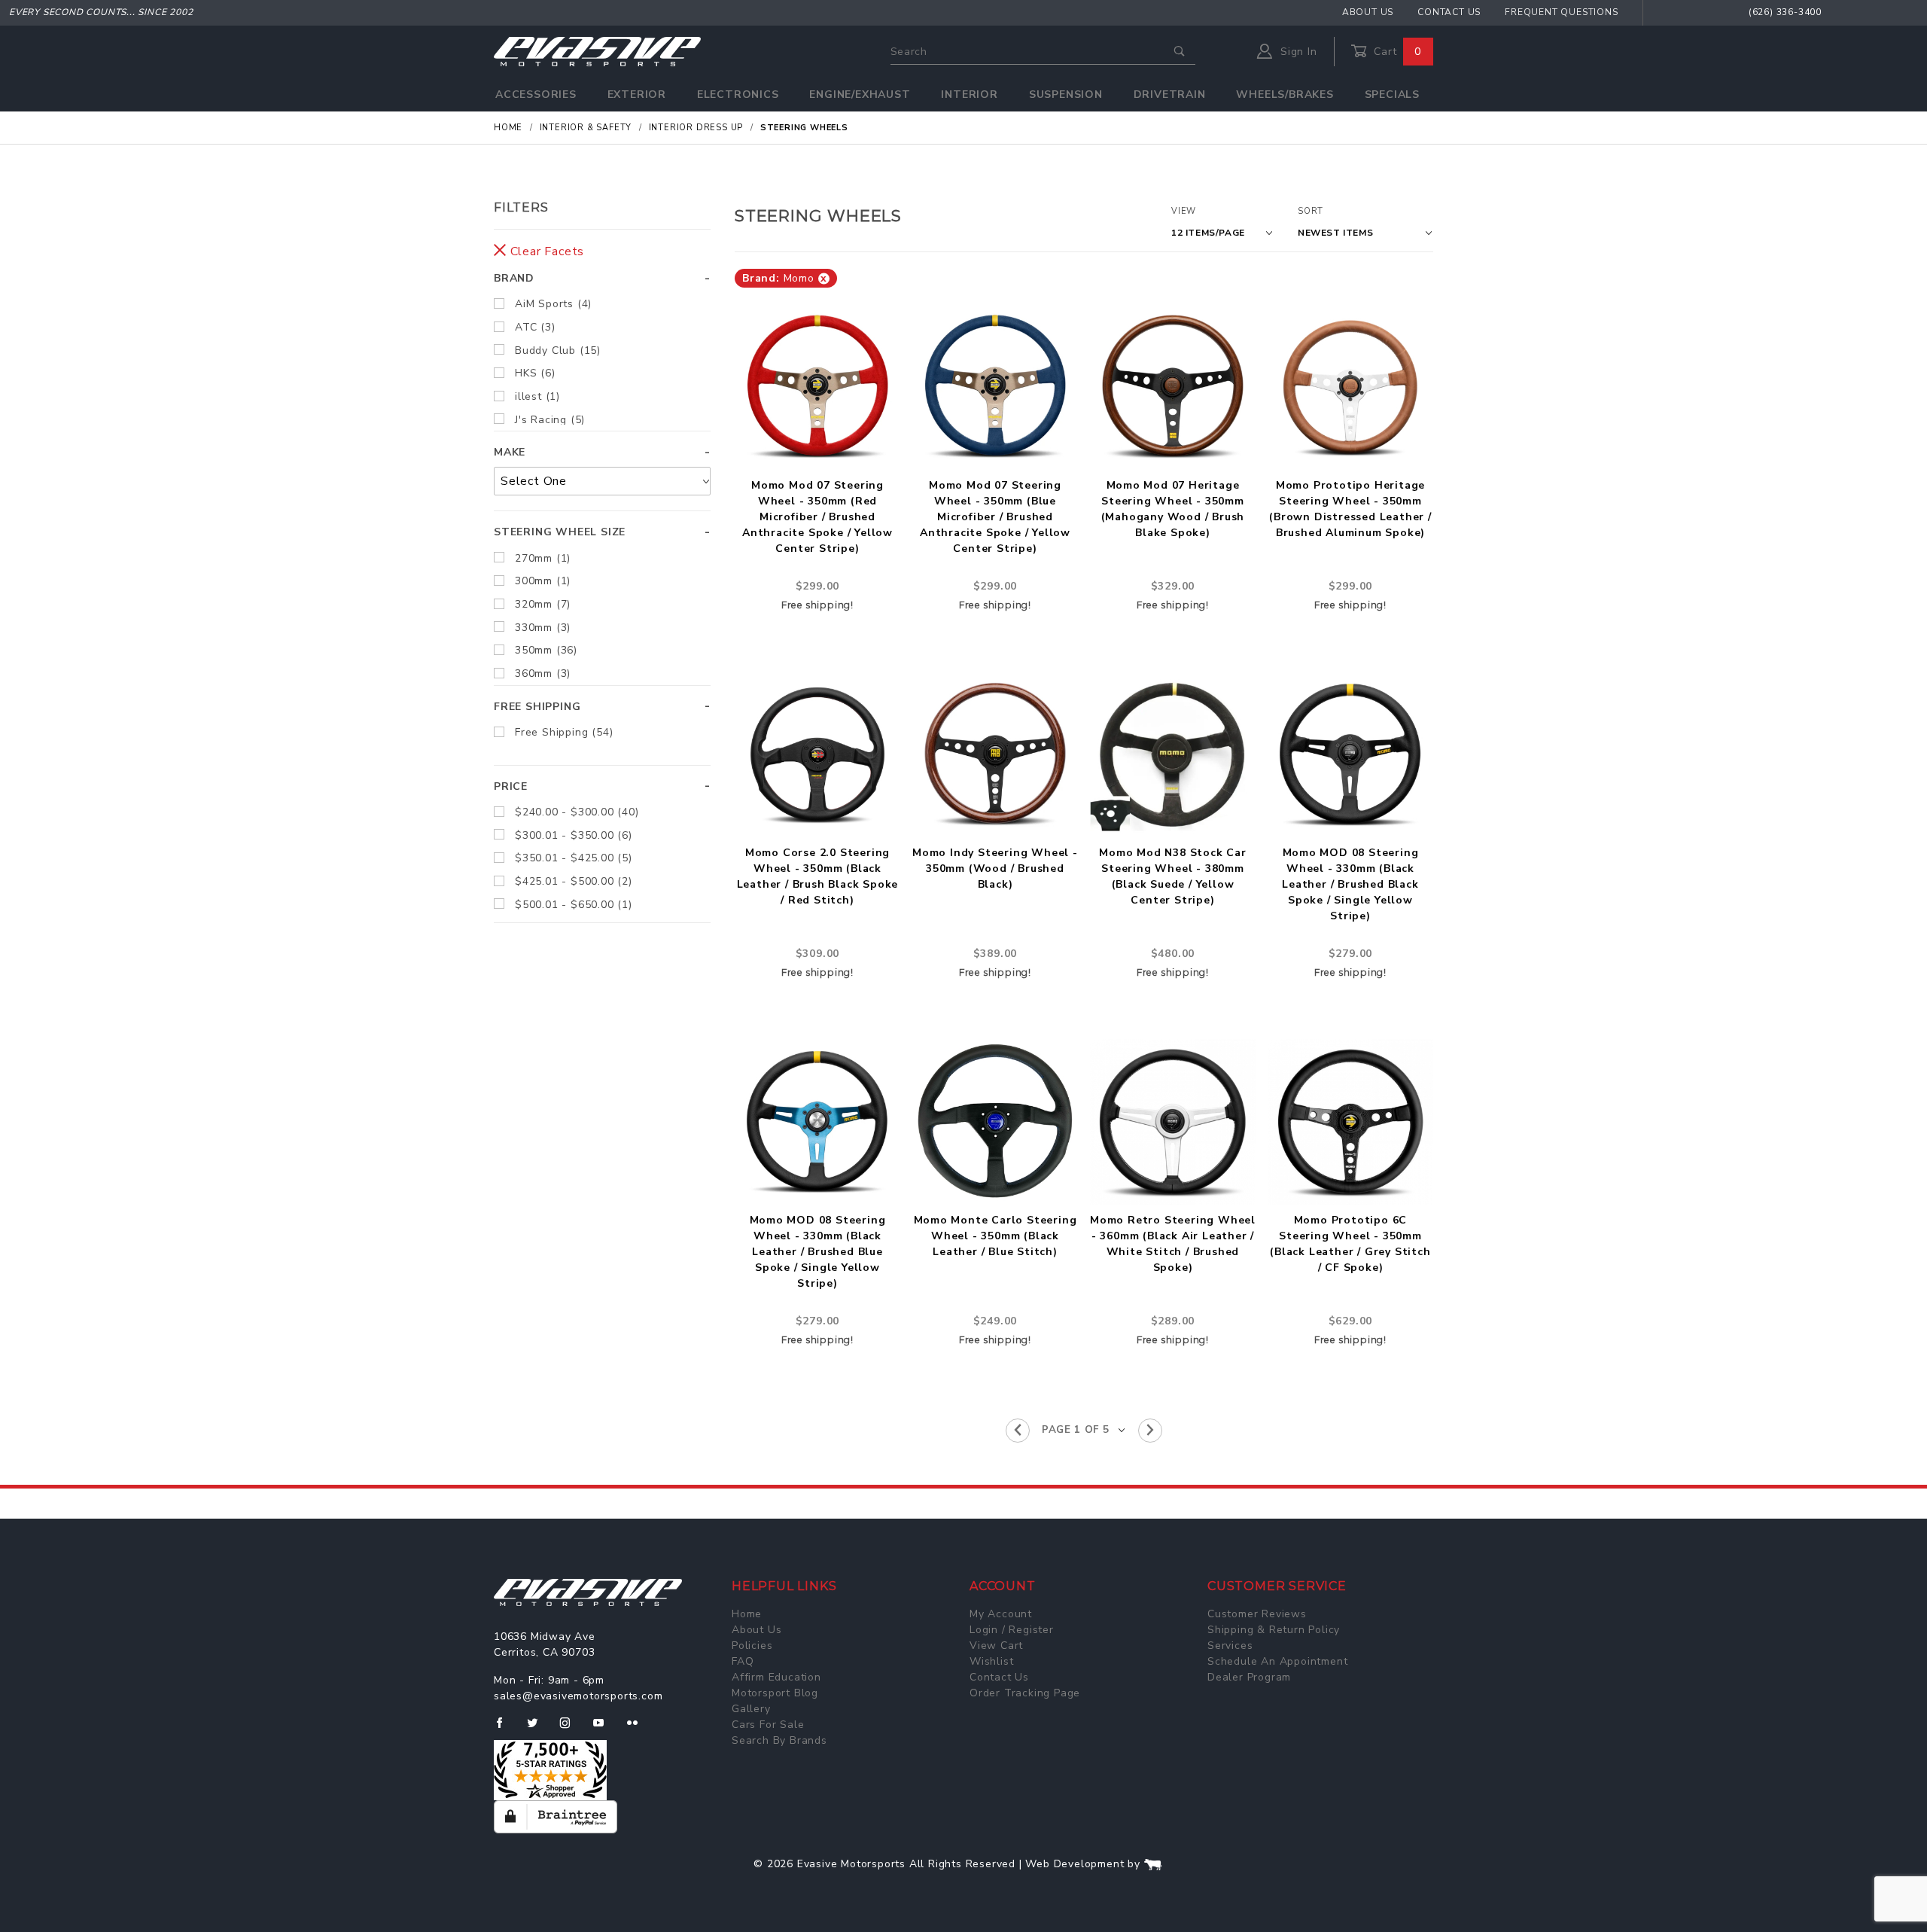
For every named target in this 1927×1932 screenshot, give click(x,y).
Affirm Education (776, 1677)
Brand (514, 278)
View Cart (996, 1646)
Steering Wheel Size (560, 532)
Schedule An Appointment (1277, 1661)
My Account (1001, 1614)
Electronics (738, 94)
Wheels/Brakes (1285, 94)
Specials (1392, 94)
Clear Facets (545, 251)
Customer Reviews (1257, 1614)
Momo (785, 278)
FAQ (743, 1661)
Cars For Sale (768, 1725)
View (1184, 211)
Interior (969, 94)
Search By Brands (779, 1740)
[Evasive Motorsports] (597, 51)
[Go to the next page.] (1150, 1431)
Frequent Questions (1561, 12)
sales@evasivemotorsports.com (578, 1696)
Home (747, 1614)
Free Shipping (537, 707)
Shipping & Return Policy (1274, 1630)
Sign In (1297, 52)
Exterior (637, 94)
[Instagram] (571, 1729)
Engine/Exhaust (860, 94)
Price (511, 786)
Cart (1396, 52)
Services (1230, 1646)
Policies (752, 1646)
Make (510, 452)
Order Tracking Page (1025, 1693)
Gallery (751, 1709)
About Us (1368, 12)
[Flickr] (639, 1729)
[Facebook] (505, 1729)
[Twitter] (539, 1729)
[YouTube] (605, 1729)
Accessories (536, 94)
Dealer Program (1249, 1677)
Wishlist (991, 1661)
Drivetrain (1170, 94)
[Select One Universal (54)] (602, 481)
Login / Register (1012, 1630)
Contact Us (1449, 12)
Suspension (1066, 94)
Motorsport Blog (775, 1693)
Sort (1311, 211)
